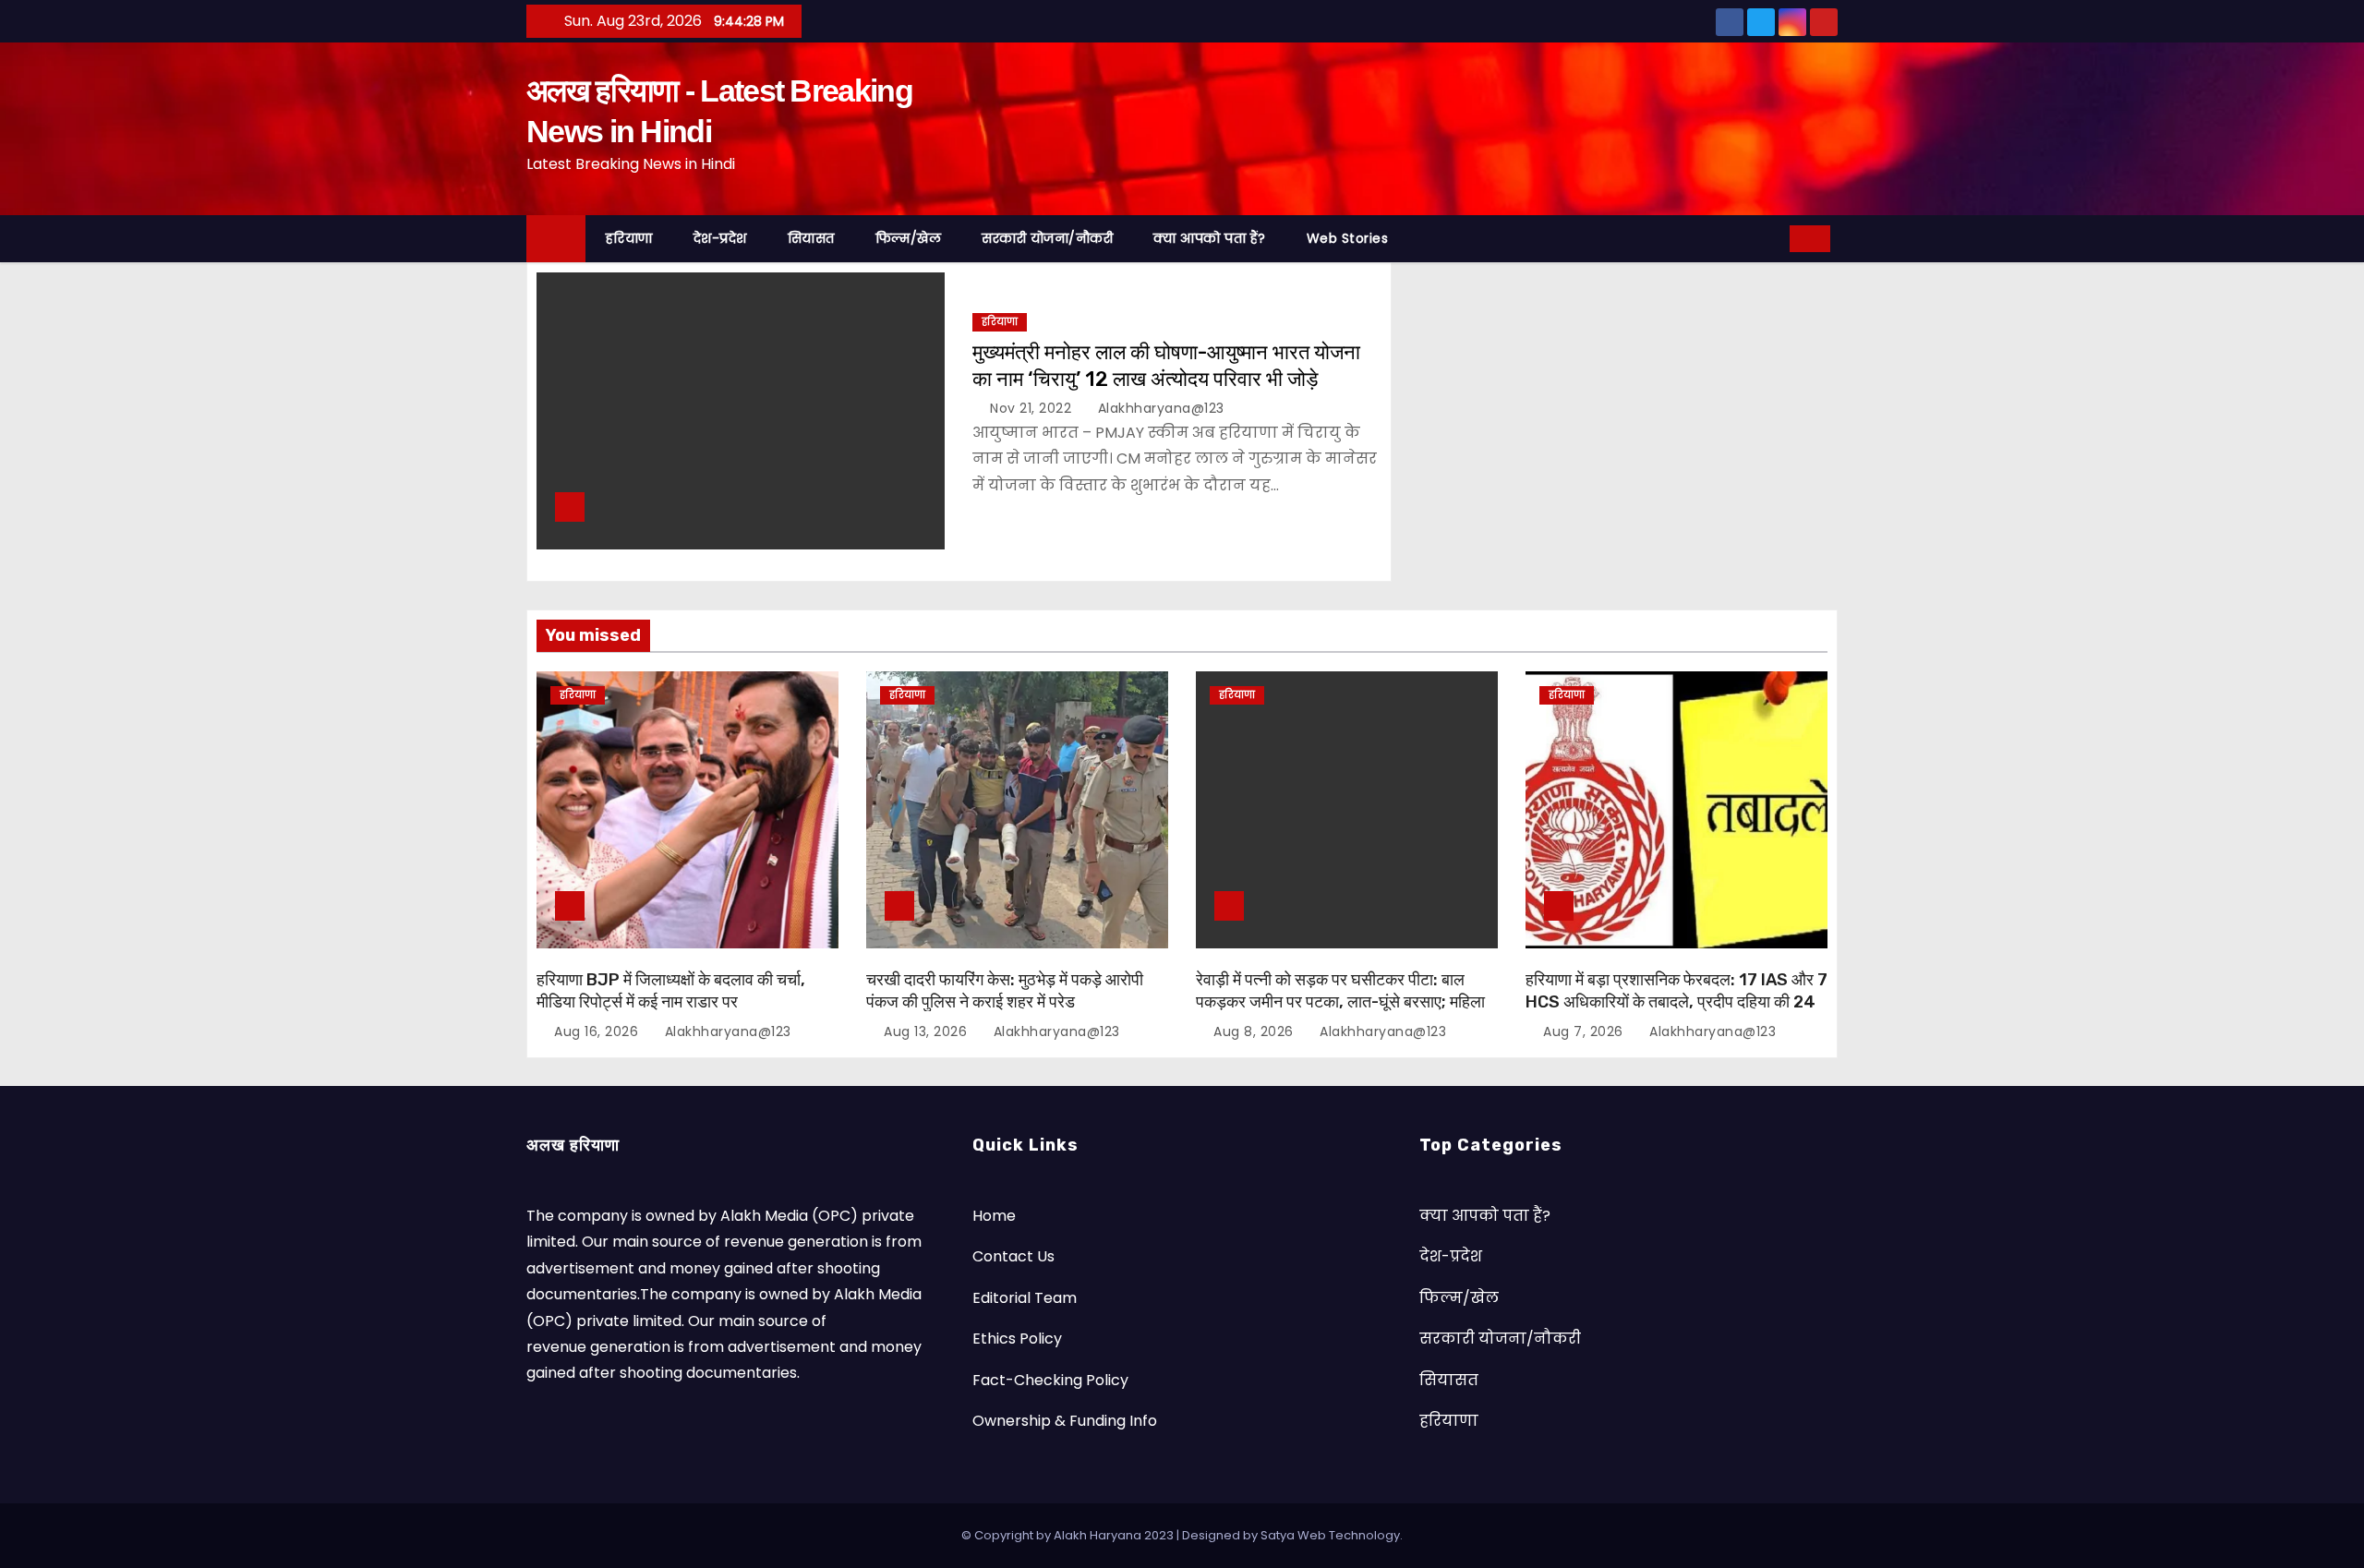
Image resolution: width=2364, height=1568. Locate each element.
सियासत (811, 238)
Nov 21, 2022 (1031, 408)
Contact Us (1013, 1256)
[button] (1769, 238)
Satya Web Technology (1330, 1535)
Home (994, 1216)
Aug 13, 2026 (925, 1031)
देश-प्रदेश (720, 238)
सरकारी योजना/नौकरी (1047, 238)
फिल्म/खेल (909, 238)
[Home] (556, 239)
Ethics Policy (1017, 1339)
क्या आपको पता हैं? (1210, 238)
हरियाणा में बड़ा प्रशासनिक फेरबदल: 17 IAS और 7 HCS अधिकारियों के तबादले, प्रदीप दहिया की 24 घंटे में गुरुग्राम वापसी (1677, 1002)
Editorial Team (1025, 1298)
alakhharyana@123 (1159, 408)
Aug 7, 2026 (1583, 1031)
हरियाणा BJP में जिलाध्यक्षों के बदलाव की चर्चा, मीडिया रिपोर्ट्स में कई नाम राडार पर (671, 991)
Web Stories (1348, 238)
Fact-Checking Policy (1050, 1380)
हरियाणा (629, 238)
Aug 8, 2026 (1254, 1031)
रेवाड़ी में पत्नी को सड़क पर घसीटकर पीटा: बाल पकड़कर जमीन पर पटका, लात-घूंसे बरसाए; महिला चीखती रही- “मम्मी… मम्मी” (1340, 1002)
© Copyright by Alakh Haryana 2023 (1069, 1535)
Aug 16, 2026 (596, 1031)
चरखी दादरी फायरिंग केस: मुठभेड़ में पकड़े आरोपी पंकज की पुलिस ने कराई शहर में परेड (1005, 991)
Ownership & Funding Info (1065, 1421)
